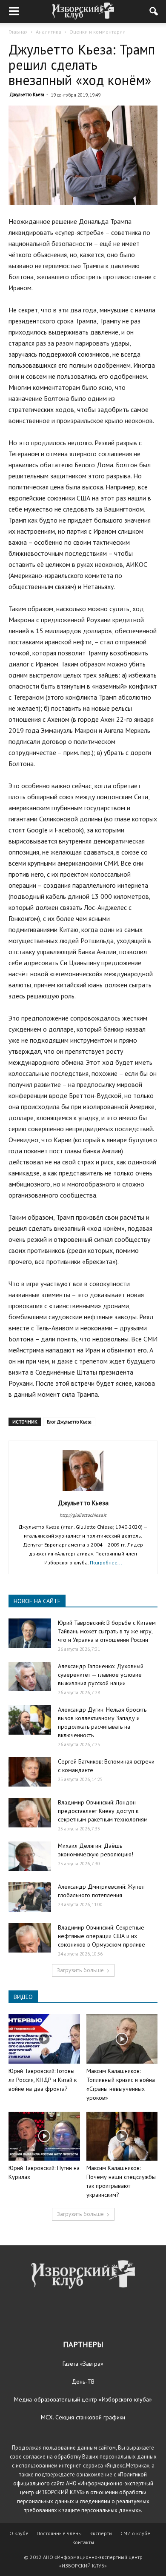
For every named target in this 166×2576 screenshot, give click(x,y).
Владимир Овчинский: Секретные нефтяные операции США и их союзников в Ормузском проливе (102, 1936)
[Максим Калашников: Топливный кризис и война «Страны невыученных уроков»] (122, 2039)
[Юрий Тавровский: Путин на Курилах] (44, 2136)
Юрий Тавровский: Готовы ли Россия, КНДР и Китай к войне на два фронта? (43, 2080)
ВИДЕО (23, 1997)
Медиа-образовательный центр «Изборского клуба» (83, 2399)
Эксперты (101, 2533)
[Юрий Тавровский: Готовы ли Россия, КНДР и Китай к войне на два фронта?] (44, 2039)
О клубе (19, 2533)
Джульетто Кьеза (27, 94)
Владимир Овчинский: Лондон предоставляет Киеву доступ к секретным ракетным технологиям (103, 1811)
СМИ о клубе (135, 2533)
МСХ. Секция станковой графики (83, 2417)
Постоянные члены (59, 2533)
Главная (18, 32)
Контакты (83, 2542)
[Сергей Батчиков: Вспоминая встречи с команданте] (30, 1772)
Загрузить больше (80, 1970)
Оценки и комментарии (97, 32)
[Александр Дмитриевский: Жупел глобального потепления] (30, 1897)
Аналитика (49, 32)
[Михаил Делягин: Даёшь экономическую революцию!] (30, 1856)
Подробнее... (106, 1562)
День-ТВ (83, 2382)
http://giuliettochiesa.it (83, 1515)
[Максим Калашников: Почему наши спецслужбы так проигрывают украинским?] (122, 2136)
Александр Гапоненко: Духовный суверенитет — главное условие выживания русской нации (101, 1675)
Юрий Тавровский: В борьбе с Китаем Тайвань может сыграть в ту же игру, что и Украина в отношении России (107, 1631)
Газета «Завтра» (83, 2364)
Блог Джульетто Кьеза (69, 1422)
